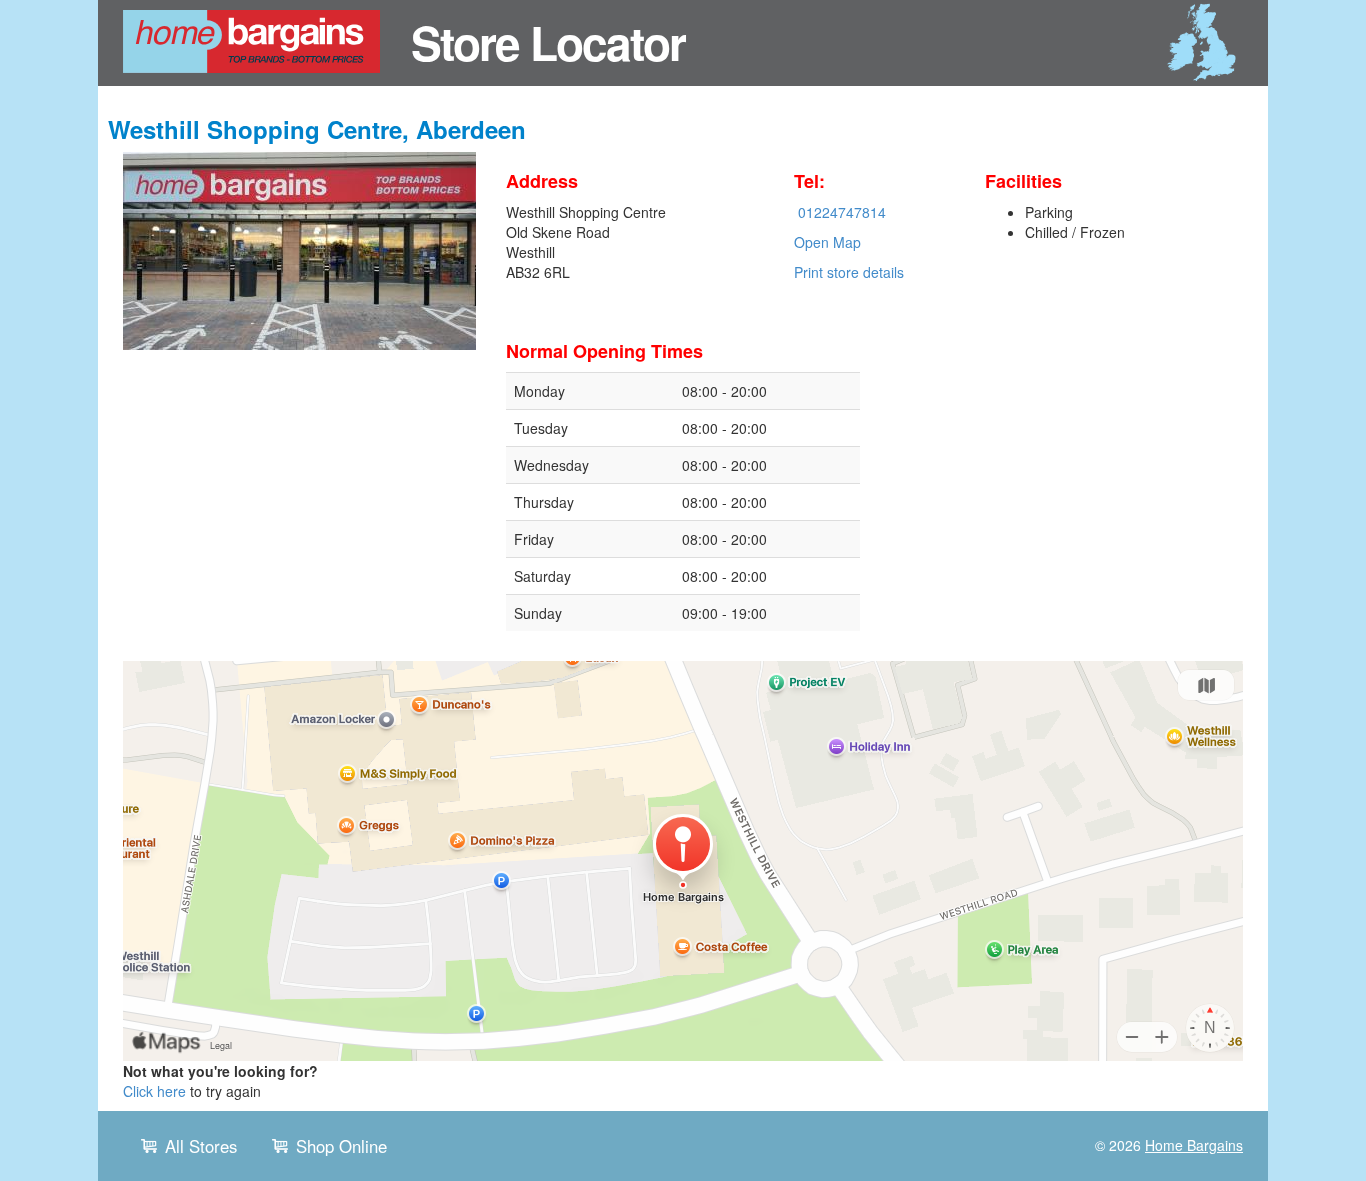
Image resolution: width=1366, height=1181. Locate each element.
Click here (154, 1091)
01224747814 (842, 212)
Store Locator (548, 42)
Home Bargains (1194, 1145)
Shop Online (341, 1146)
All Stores (201, 1146)
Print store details (849, 272)
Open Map (827, 242)
